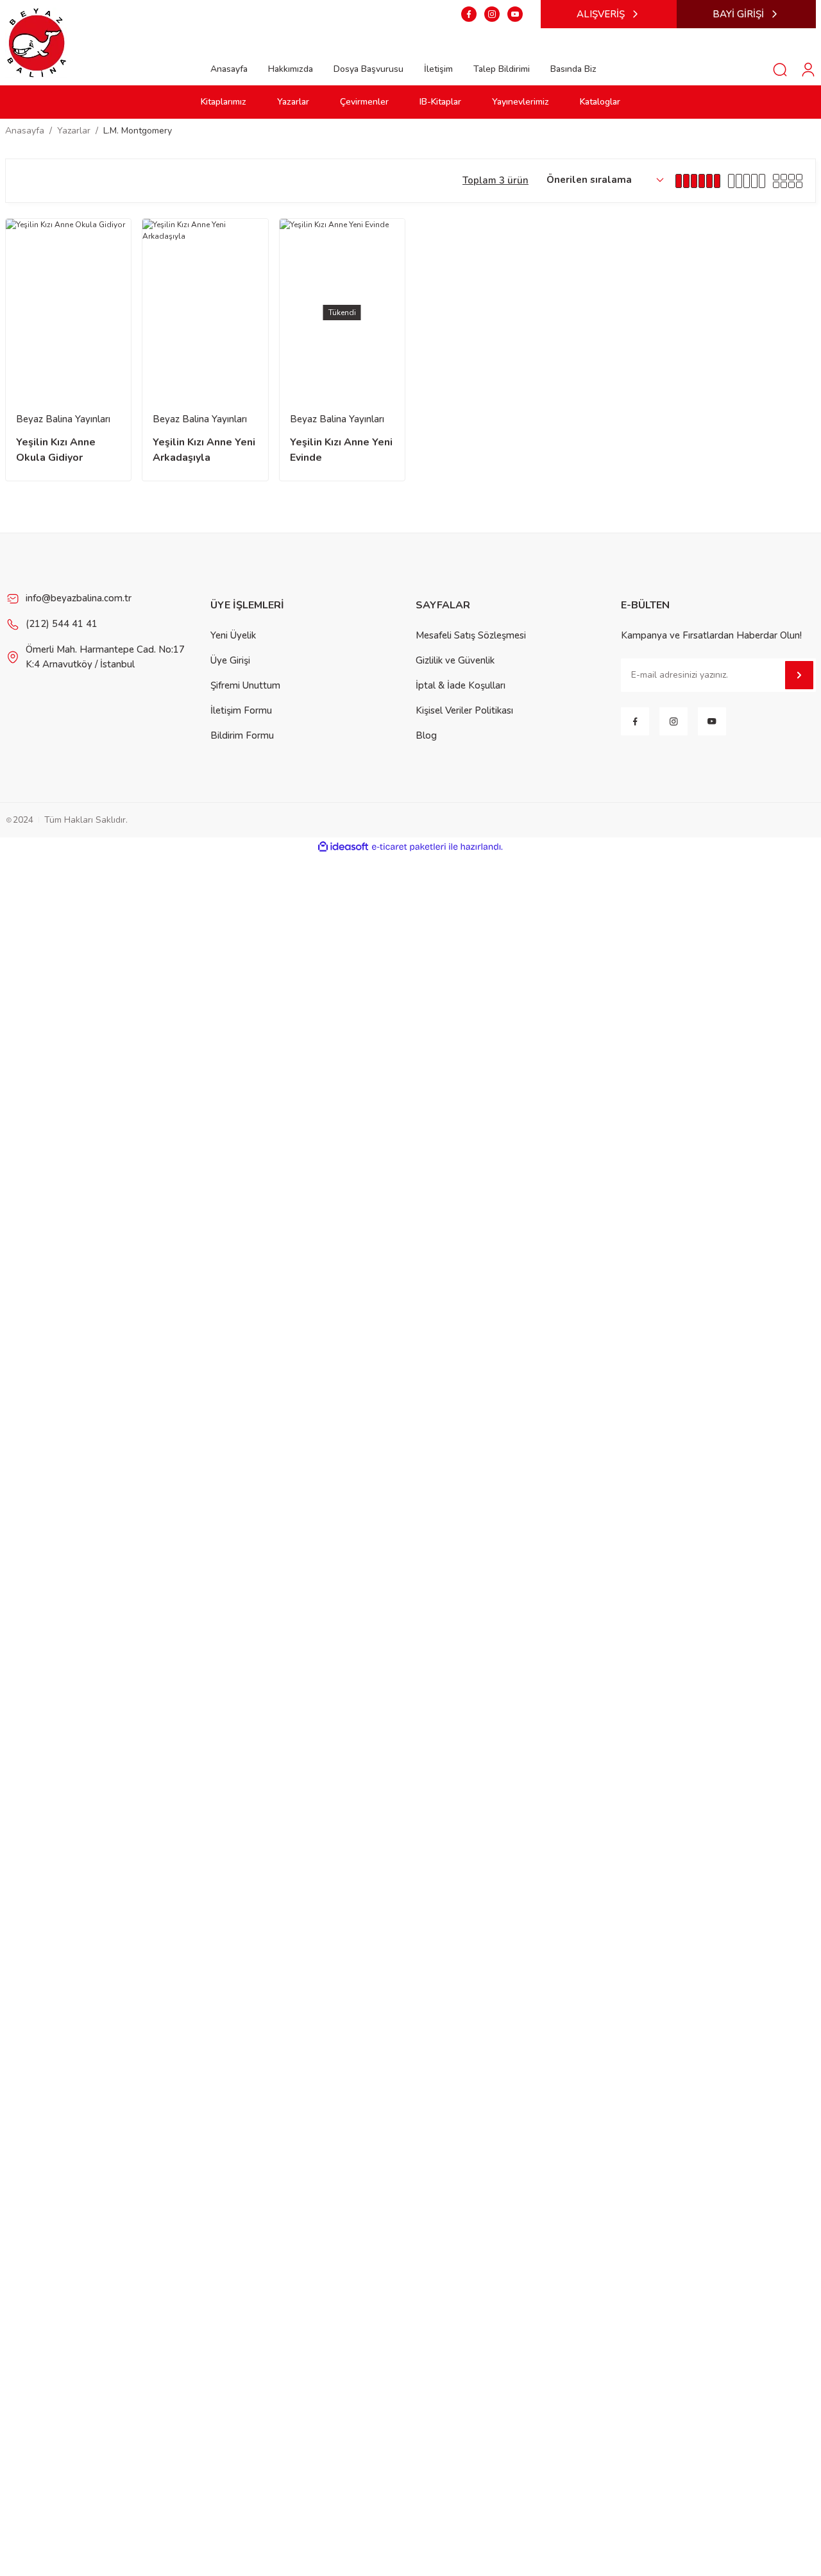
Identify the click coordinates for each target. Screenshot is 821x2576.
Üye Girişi (230, 660)
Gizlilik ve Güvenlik (455, 660)
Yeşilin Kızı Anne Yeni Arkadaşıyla (204, 450)
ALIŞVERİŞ (601, 14)
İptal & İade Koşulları (461, 685)
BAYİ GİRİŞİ (738, 14)
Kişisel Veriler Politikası (464, 710)
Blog (426, 735)
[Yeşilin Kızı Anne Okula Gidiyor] (68, 313)
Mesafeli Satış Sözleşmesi (471, 635)
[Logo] (37, 42)
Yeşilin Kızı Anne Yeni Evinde (341, 450)
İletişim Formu (241, 710)
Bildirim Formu (242, 735)
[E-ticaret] (409, 847)
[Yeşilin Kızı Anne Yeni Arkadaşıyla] (205, 313)
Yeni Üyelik (233, 635)
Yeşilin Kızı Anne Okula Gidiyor (56, 450)
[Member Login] (808, 69)
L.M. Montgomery (138, 131)
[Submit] (799, 675)
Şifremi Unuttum (245, 685)
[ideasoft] (343, 847)
